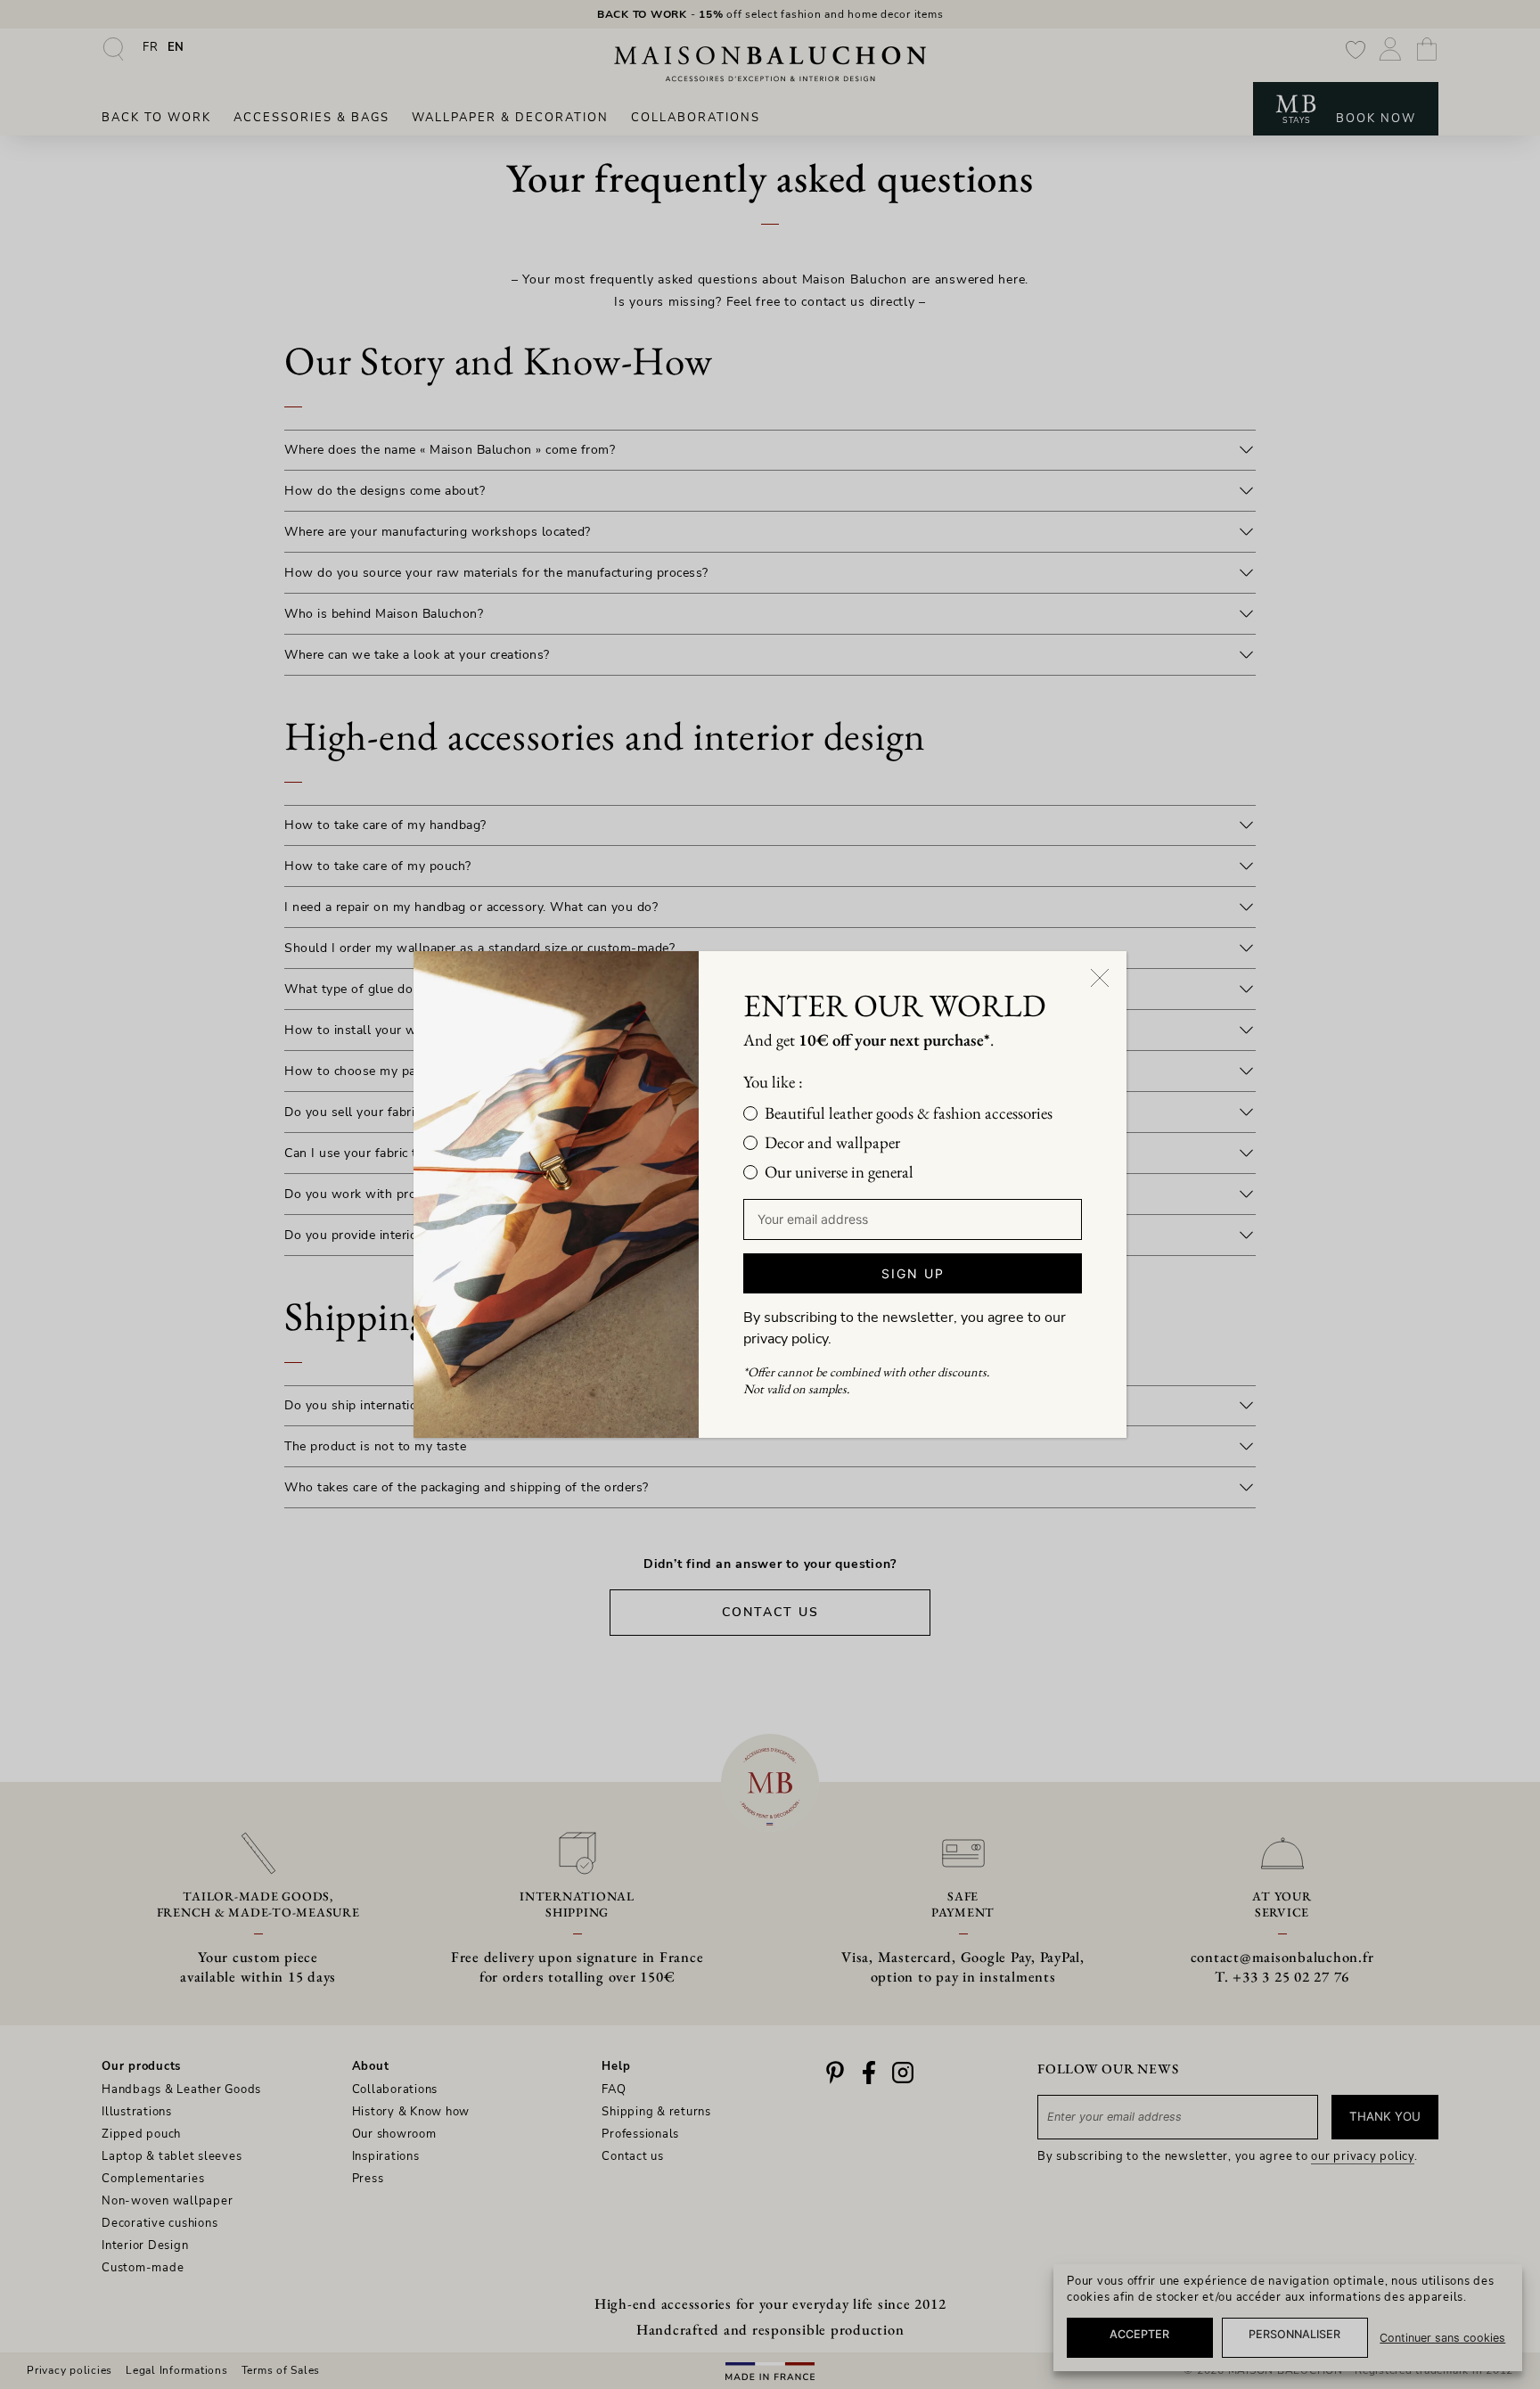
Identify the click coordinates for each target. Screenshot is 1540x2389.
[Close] (1100, 978)
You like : (773, 1082)
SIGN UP (913, 1273)
